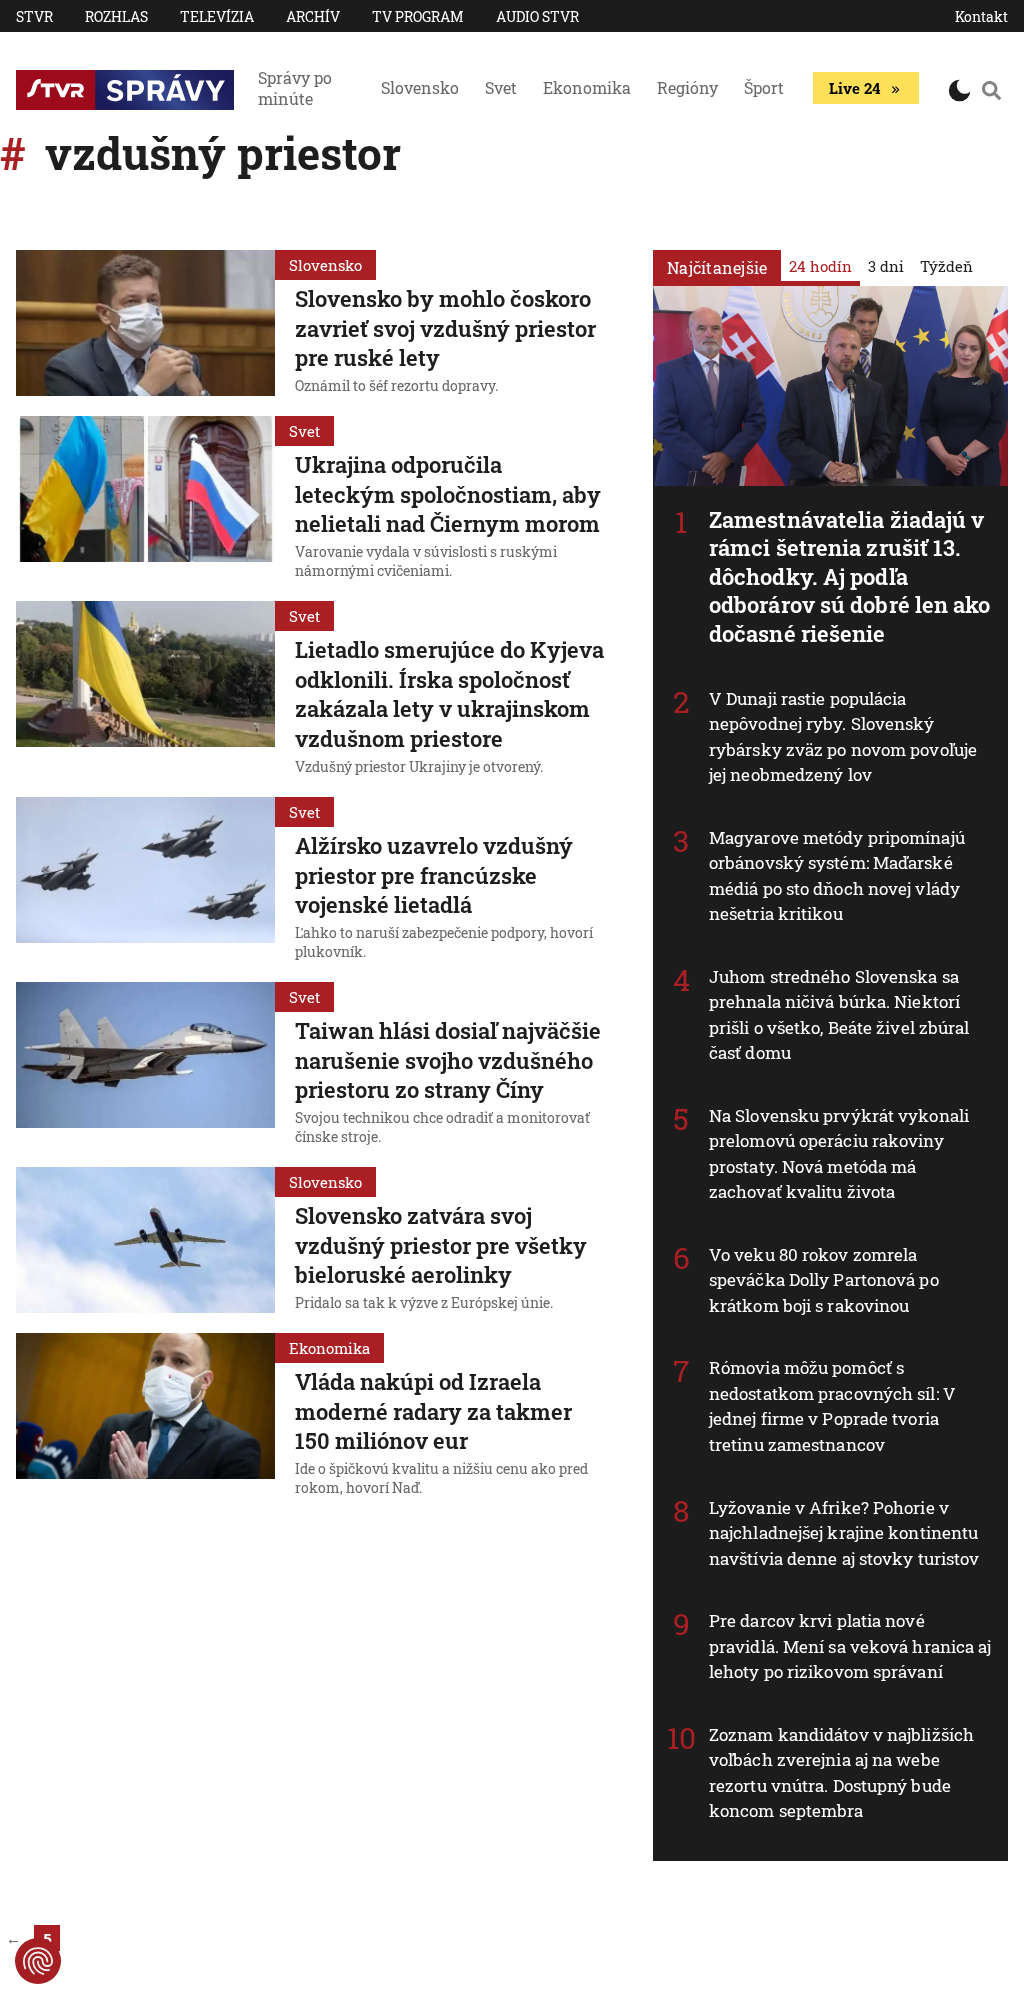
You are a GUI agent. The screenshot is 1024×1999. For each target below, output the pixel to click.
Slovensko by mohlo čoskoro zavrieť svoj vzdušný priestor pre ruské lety (445, 328)
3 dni (886, 266)
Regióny (687, 87)
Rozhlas (116, 16)
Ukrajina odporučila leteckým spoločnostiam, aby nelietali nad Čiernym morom (448, 494)
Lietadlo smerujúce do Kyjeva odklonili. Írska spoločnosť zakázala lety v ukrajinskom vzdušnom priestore (449, 694)
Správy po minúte (295, 88)
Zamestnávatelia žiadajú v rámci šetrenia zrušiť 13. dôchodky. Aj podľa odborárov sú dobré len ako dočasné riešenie (850, 576)
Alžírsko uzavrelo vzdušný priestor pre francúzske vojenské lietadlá (434, 875)
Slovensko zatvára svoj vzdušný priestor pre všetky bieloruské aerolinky (441, 1245)
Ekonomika (587, 87)
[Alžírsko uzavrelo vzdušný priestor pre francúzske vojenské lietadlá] (145, 881)
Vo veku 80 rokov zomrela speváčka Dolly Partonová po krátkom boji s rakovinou (824, 1280)
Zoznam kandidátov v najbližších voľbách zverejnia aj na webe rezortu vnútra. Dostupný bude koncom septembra (841, 1773)
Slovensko (420, 87)
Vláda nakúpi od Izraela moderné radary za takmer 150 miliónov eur (433, 1411)
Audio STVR (537, 16)
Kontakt (981, 16)
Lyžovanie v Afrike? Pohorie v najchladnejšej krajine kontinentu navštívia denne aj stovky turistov (844, 1533)
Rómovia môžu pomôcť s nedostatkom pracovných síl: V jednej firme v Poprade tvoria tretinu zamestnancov (832, 1406)
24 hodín (820, 266)
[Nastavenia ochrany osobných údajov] (38, 1961)
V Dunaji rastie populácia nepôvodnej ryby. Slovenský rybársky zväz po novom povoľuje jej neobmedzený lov (843, 737)
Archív (313, 16)
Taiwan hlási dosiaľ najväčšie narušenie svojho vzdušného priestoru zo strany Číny (448, 1060)
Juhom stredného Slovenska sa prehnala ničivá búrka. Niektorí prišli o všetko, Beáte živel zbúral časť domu (839, 1015)
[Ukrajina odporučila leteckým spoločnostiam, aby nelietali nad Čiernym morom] (145, 500)
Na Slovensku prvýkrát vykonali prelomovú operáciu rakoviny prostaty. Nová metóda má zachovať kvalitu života (839, 1154)
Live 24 (854, 88)
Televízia (217, 16)
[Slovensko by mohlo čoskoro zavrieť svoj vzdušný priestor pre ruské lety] (145, 325)
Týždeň (946, 266)
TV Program (418, 16)
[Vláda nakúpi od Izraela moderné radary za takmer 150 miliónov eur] (145, 1417)
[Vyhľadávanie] (991, 90)
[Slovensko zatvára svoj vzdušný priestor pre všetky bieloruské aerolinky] (145, 1242)
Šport (764, 87)
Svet (501, 87)
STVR (34, 16)
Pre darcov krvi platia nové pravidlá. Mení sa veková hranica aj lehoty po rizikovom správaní (850, 1646)
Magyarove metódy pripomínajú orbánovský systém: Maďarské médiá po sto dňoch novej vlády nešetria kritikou (837, 876)
